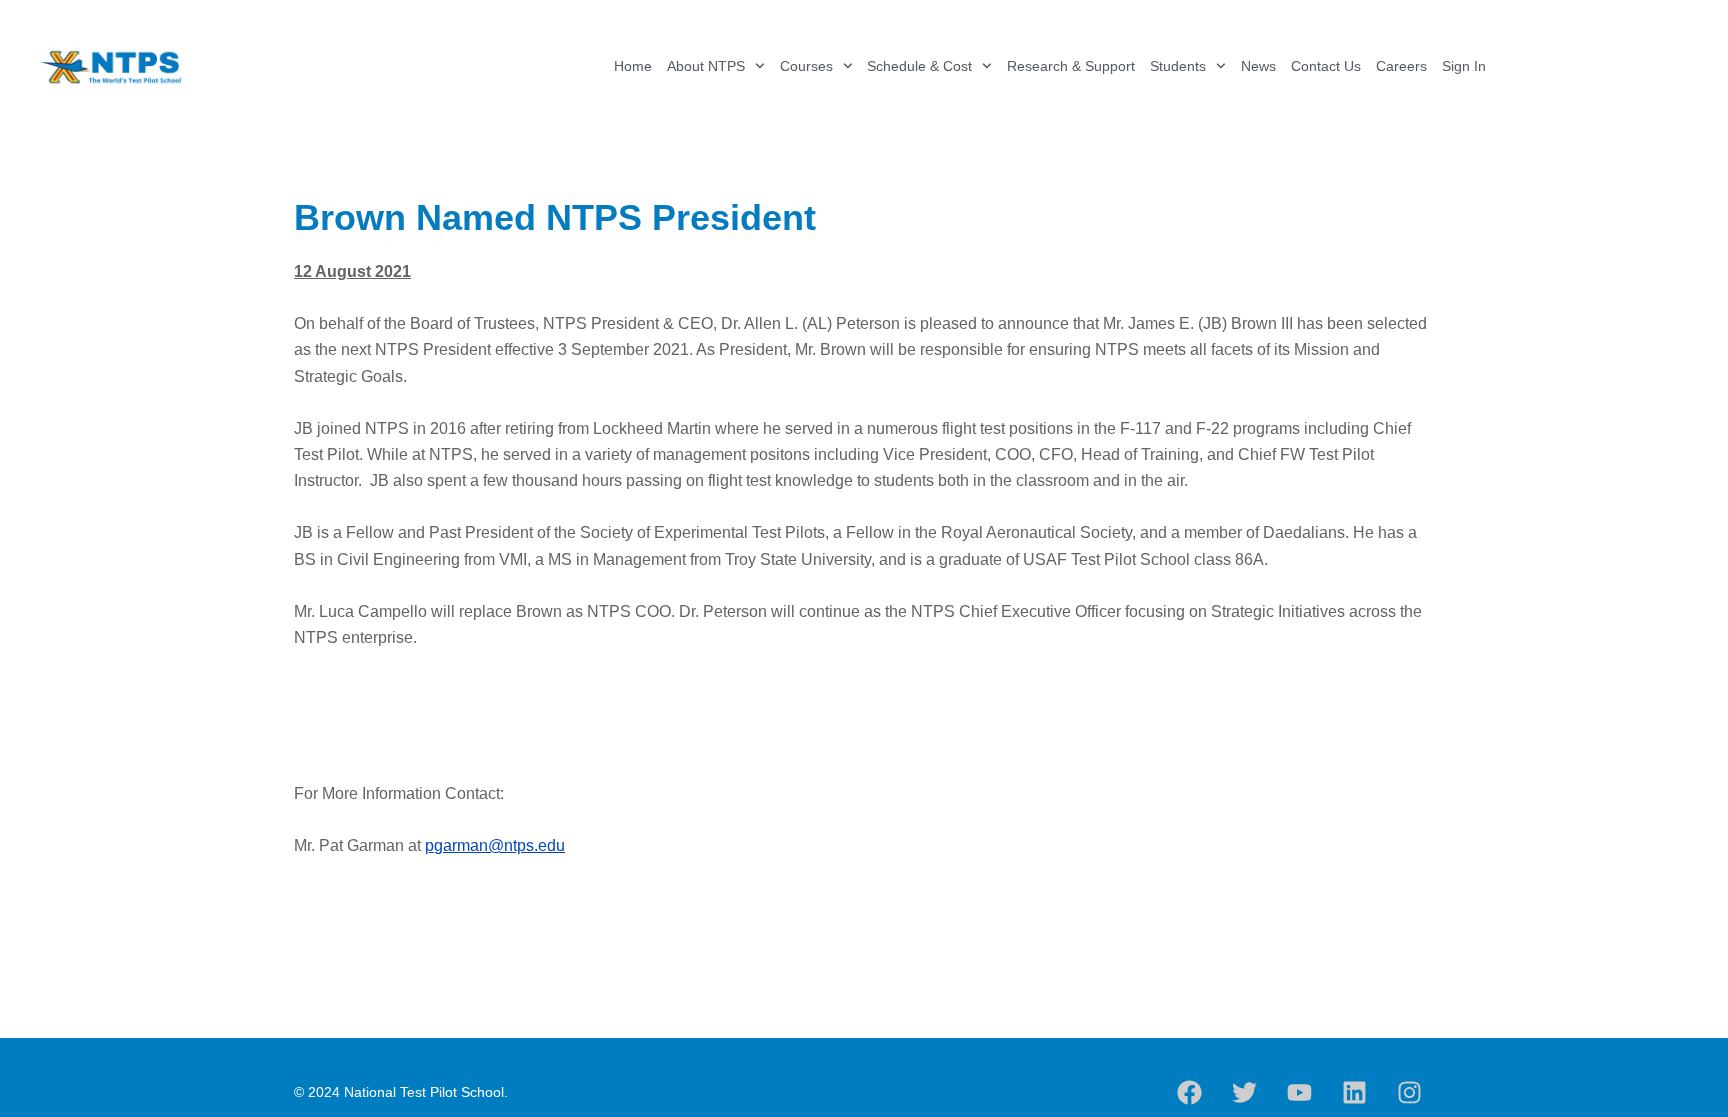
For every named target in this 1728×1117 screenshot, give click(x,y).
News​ (1258, 66)
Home (633, 66)
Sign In (1464, 66)
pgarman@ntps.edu (495, 845)
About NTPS (706, 66)
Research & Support (1071, 66)
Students (1178, 66)
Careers (1401, 66)
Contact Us (1326, 66)
